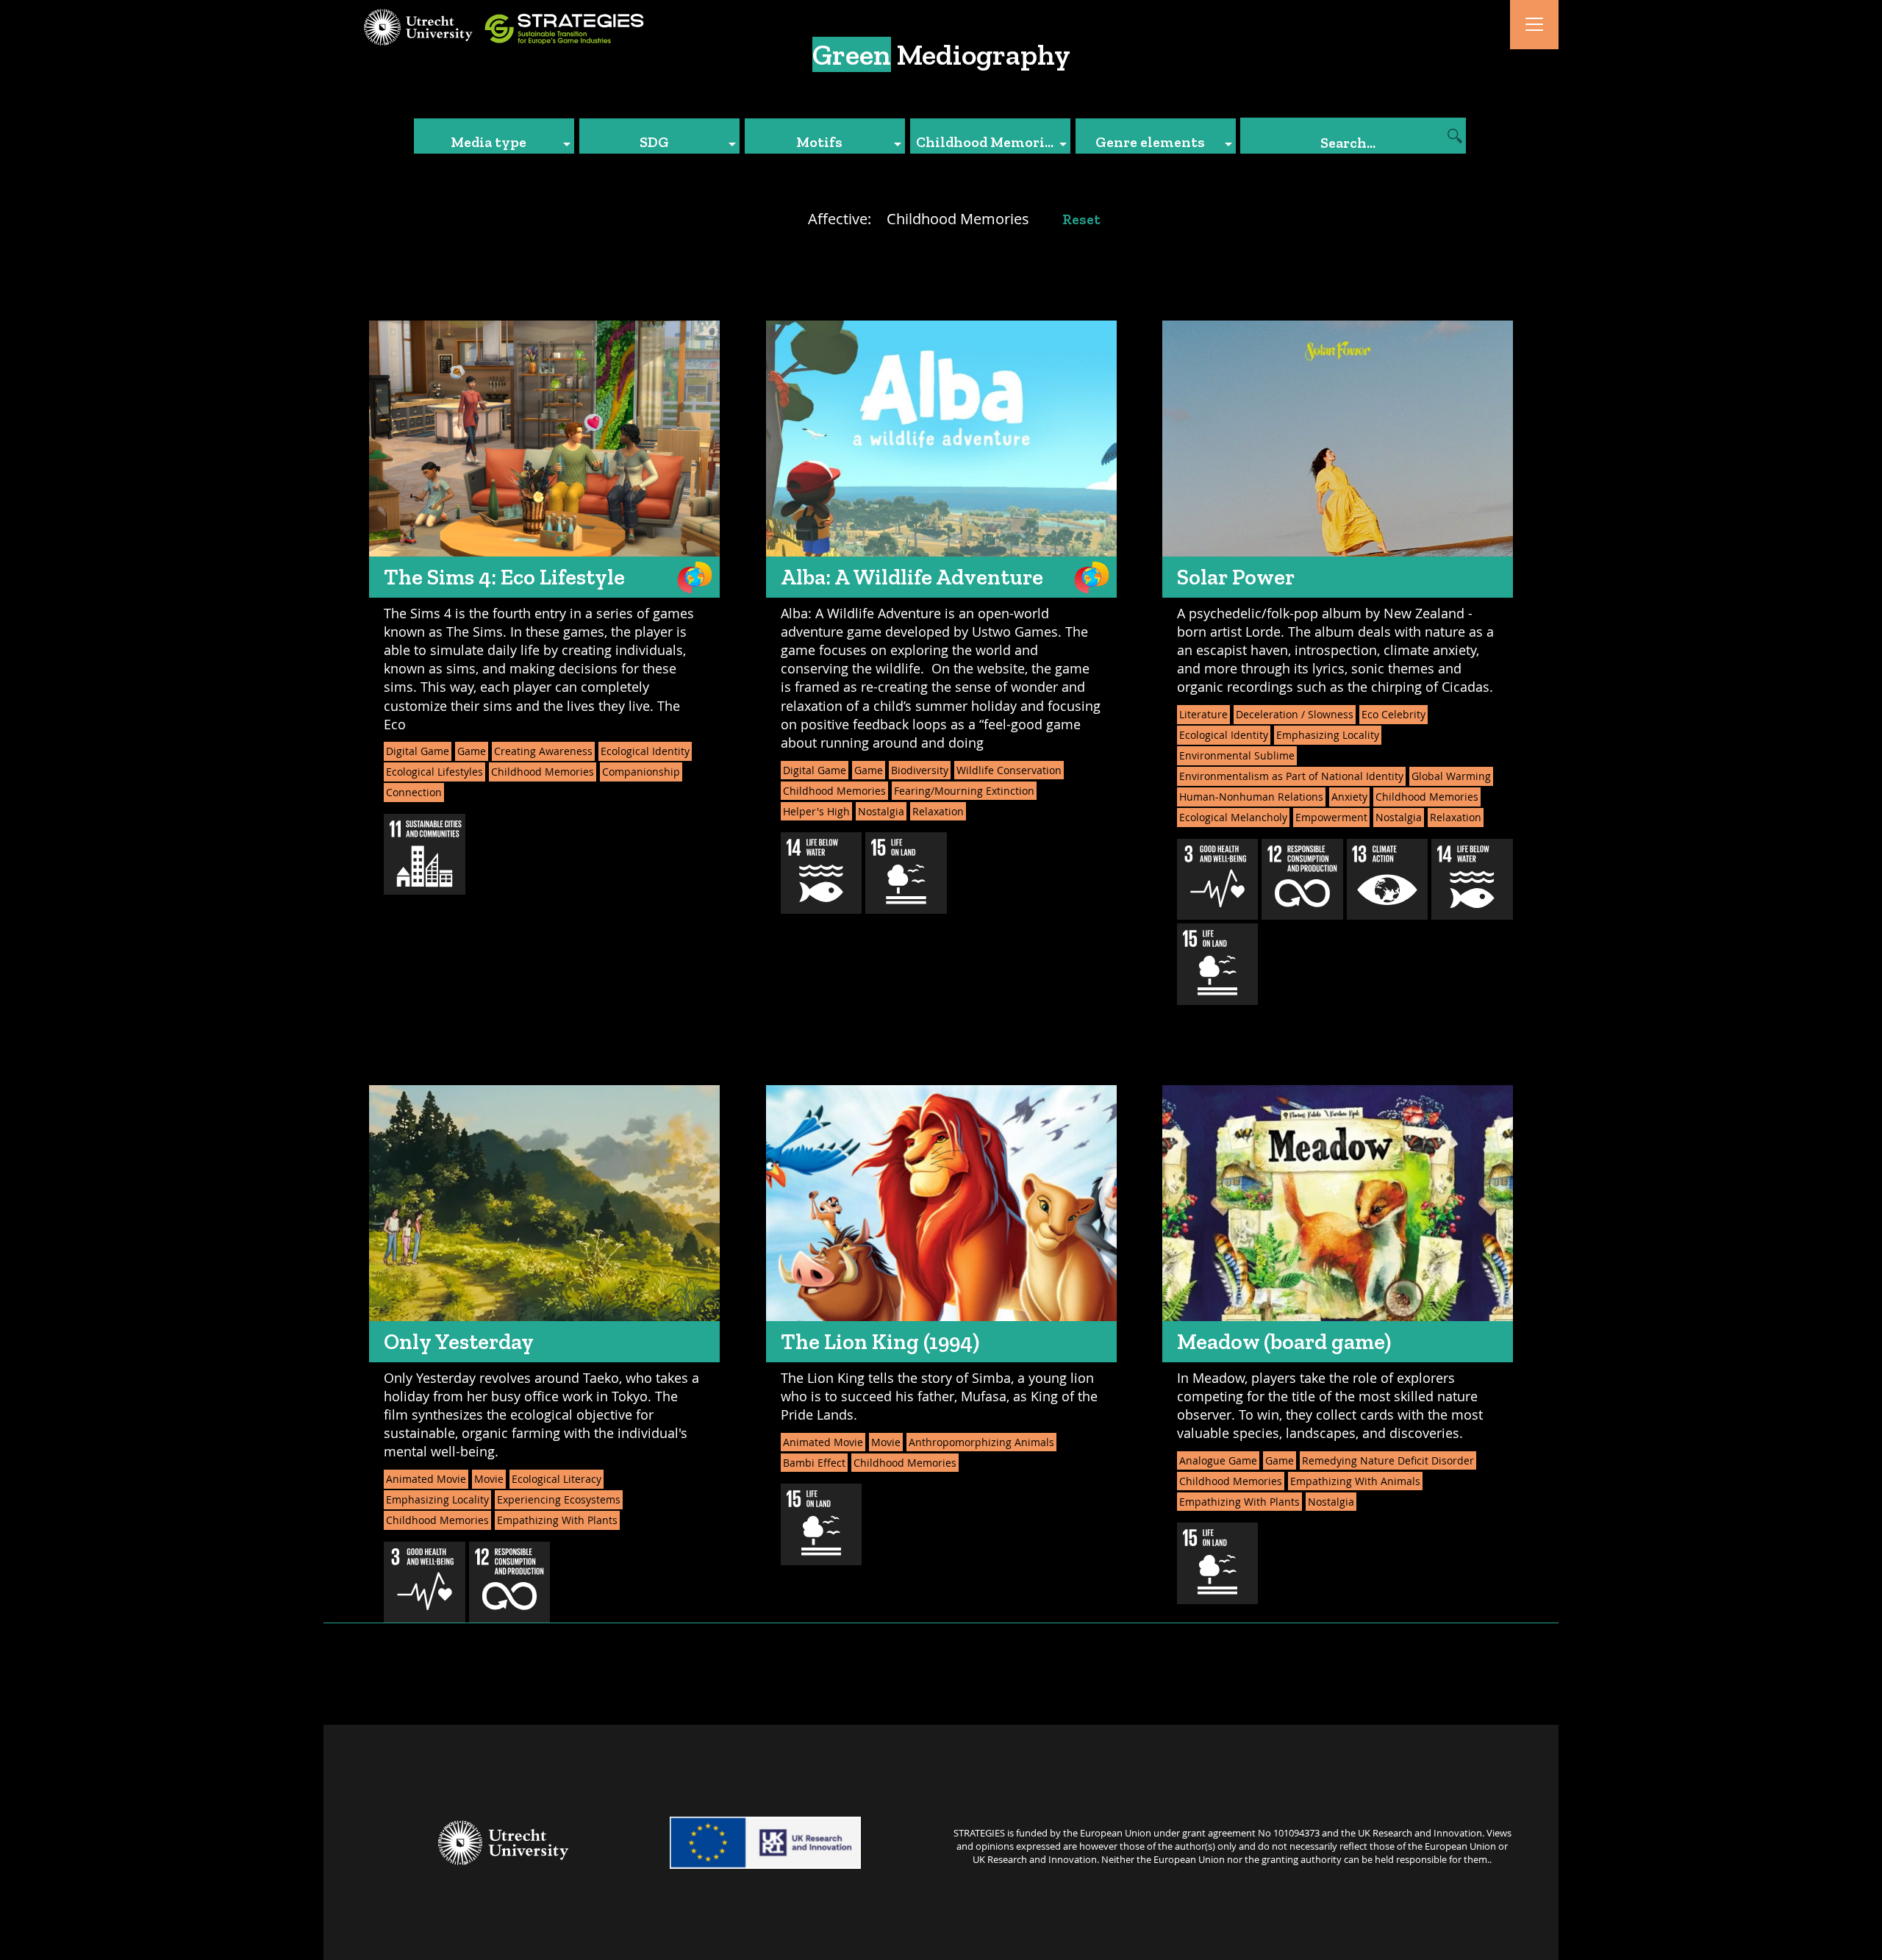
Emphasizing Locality (1328, 735)
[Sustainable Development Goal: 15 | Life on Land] (906, 873)
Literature (1203, 714)
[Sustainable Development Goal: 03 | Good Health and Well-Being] (1218, 880)
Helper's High (816, 811)
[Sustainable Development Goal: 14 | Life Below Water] (822, 873)
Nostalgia (881, 811)
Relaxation (938, 811)
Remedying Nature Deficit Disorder (1388, 1460)
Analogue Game (1218, 1460)
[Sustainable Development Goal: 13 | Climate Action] (1388, 880)
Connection (414, 792)
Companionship (641, 772)
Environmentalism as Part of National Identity (1291, 776)
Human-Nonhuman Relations (1251, 797)
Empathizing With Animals (1355, 1481)
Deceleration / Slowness (1295, 714)
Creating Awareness (543, 751)
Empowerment (1331, 817)
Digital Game (418, 751)
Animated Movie (426, 1479)
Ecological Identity (645, 751)
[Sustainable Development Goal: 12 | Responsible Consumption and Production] (1302, 880)
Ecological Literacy (557, 1479)
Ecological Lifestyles (434, 772)
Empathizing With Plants (557, 1520)
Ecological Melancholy (1233, 817)
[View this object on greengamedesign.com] (695, 577)
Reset (1081, 219)
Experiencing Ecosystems (559, 1499)
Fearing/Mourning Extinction (964, 791)
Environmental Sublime (1237, 755)
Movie (489, 1479)
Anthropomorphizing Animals (981, 1442)
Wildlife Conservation (1009, 770)
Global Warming (1451, 776)
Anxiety (1349, 797)
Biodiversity (920, 770)
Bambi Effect (814, 1463)
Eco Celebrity (1393, 714)
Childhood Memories (543, 772)
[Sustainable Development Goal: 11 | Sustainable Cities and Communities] (425, 855)
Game (472, 751)
